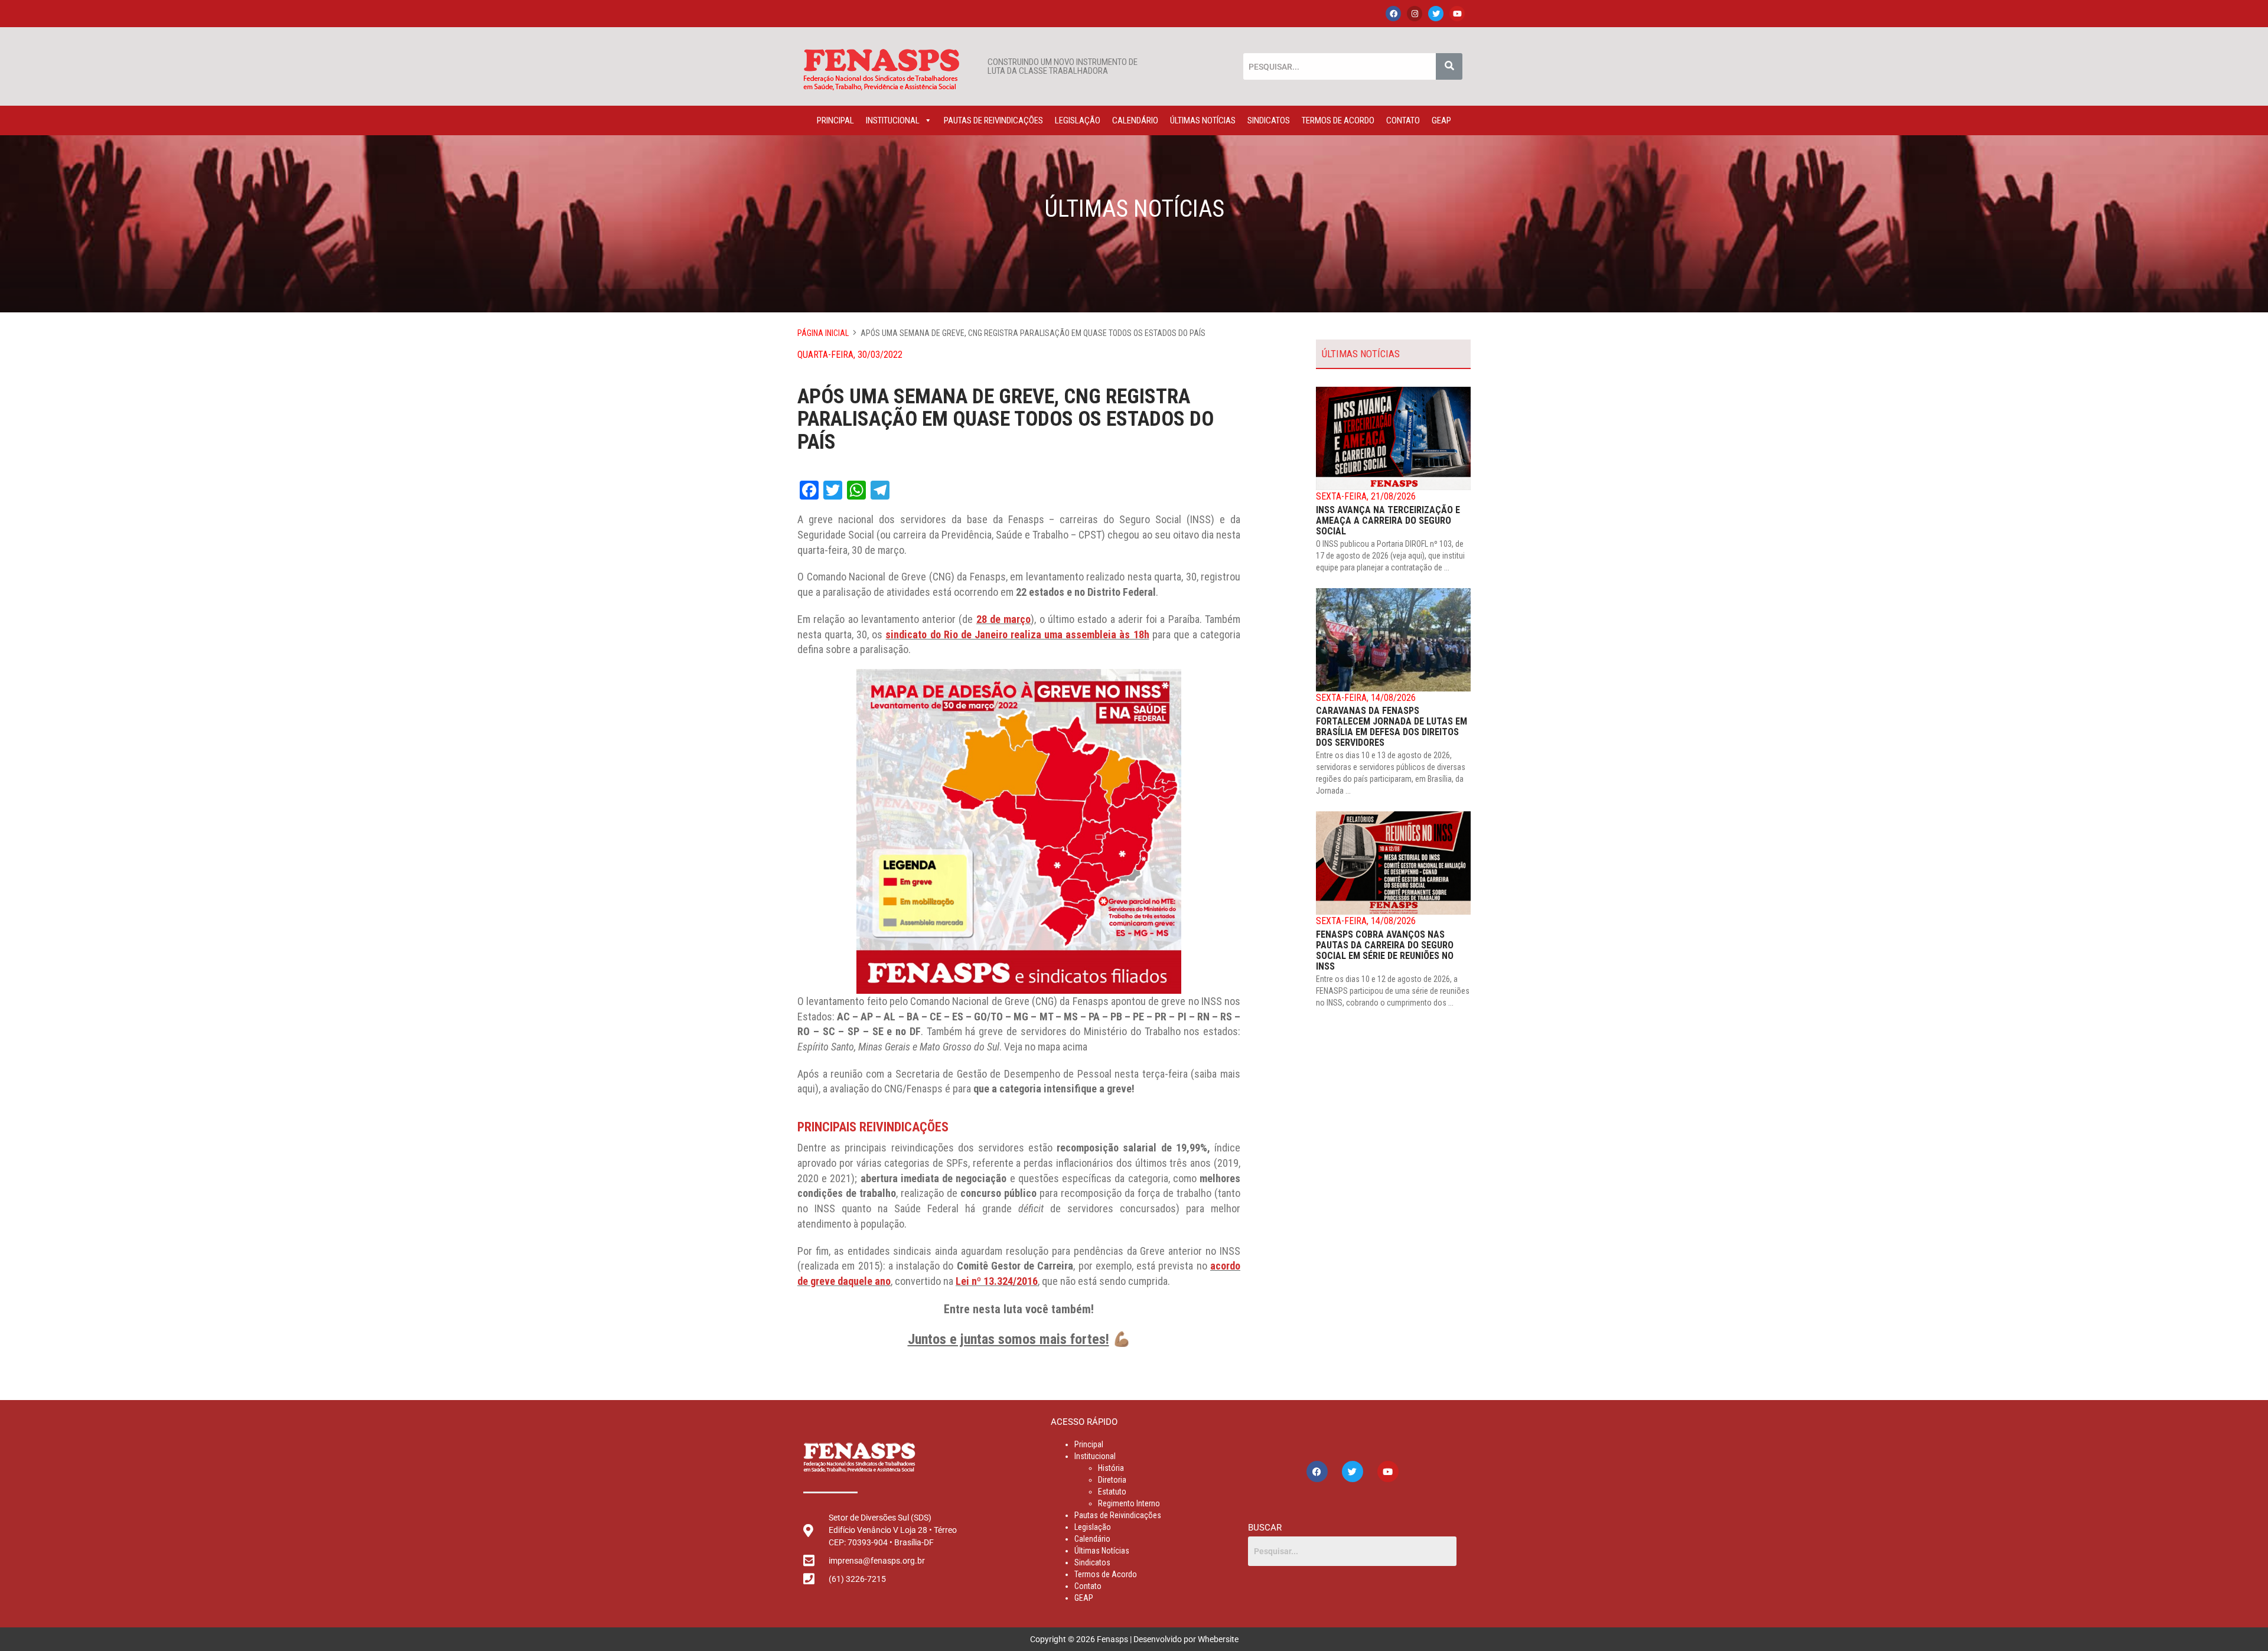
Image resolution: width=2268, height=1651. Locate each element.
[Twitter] (1436, 14)
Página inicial (823, 333)
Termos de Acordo (1338, 120)
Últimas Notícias (1203, 120)
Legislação (1078, 120)
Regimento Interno (1129, 1503)
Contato (1403, 120)
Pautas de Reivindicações (993, 120)
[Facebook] (1393, 14)
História (1111, 1468)
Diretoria (1112, 1480)
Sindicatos (1269, 120)
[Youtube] (1457, 14)
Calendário (1135, 120)
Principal (835, 120)
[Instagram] (1415, 14)
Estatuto (1112, 1492)
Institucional (893, 120)
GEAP (1441, 120)
